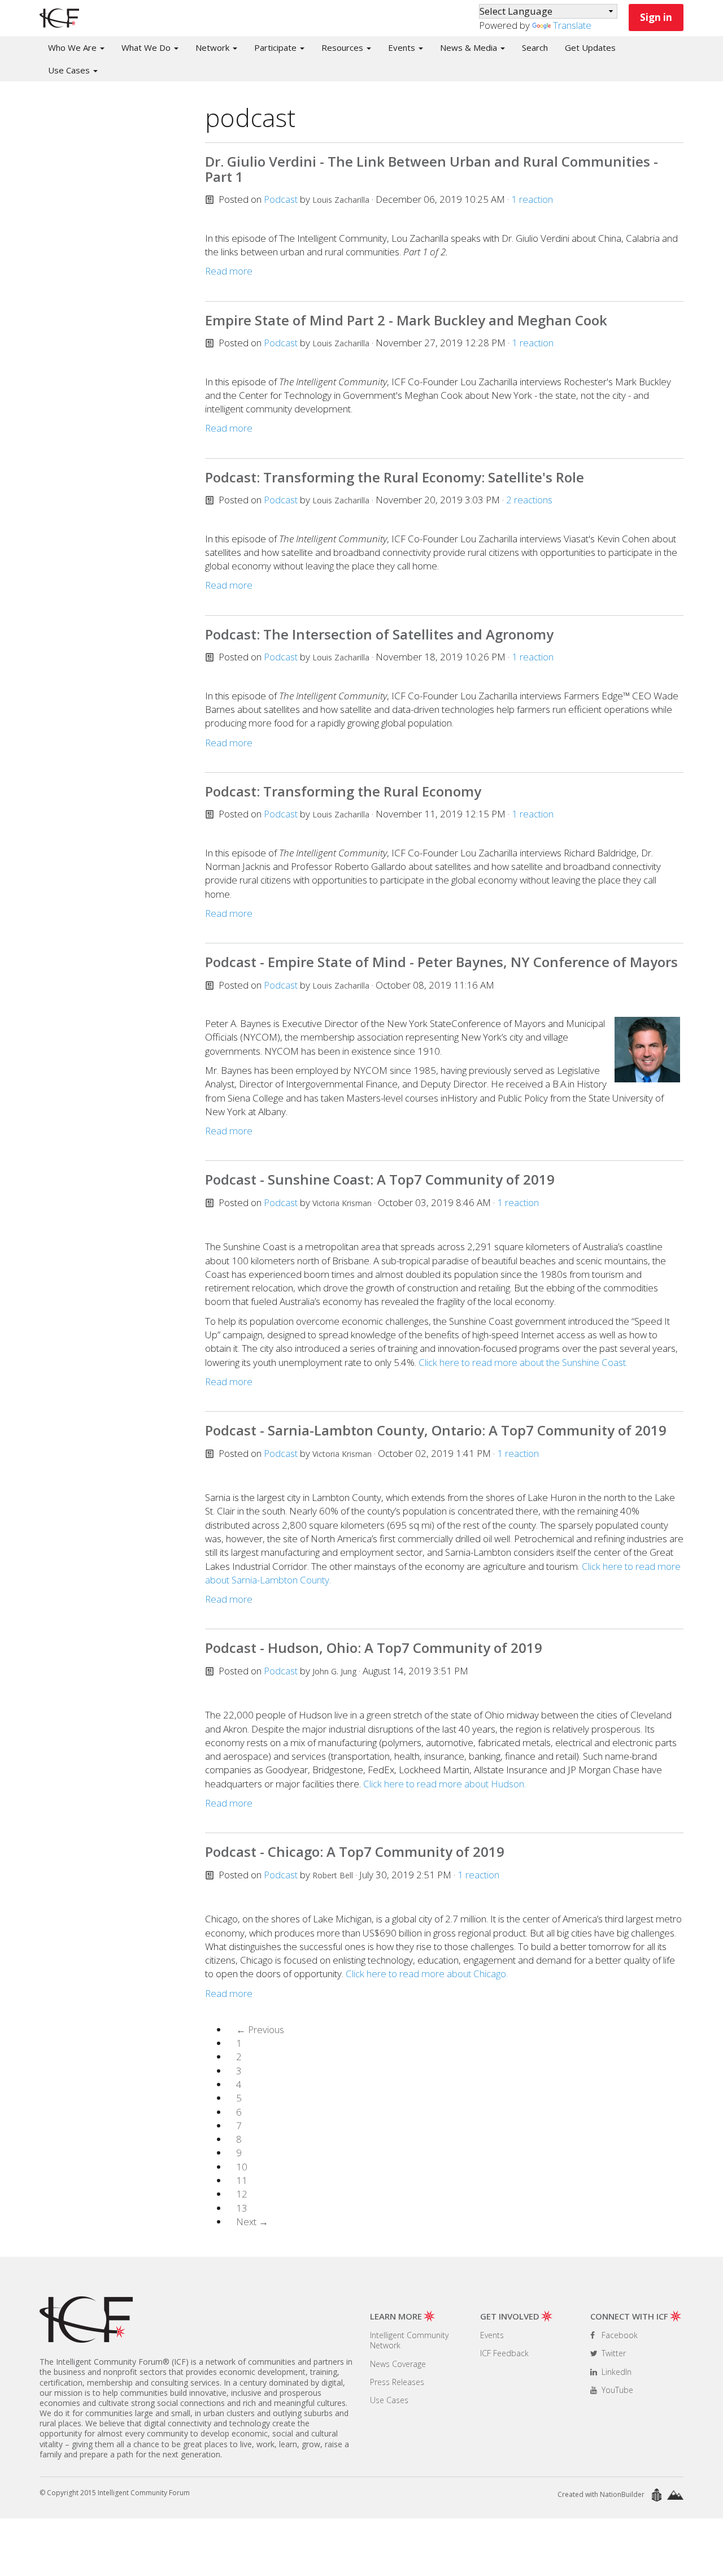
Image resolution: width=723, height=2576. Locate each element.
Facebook (619, 2335)
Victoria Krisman (342, 1203)
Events (492, 2335)
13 (242, 2208)
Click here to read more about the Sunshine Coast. (523, 1362)
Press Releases (397, 2382)
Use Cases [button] (70, 70)
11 (242, 2180)
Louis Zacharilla (341, 200)
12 (242, 2194)
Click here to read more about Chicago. (427, 1974)
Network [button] (214, 47)
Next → (252, 2222)
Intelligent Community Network (409, 2340)
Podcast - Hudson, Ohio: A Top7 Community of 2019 (374, 1648)
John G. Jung (334, 1671)
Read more (229, 271)
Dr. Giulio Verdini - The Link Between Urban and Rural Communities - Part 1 (432, 169)
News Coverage (398, 2364)
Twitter (613, 2353)
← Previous (260, 2029)
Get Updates (590, 47)
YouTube (616, 2390)
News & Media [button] (470, 47)
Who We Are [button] (73, 47)
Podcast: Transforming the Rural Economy (343, 791)
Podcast (281, 199)
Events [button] (403, 47)
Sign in (656, 17)
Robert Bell (333, 1875)
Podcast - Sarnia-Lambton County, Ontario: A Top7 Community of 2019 (436, 1430)
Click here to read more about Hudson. (445, 1784)
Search (535, 47)
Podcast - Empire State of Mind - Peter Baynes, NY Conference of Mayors (441, 962)
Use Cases (389, 2400)
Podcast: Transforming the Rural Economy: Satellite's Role (395, 477)
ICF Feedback (504, 2353)
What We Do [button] (147, 47)
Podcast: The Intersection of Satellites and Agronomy (379, 634)
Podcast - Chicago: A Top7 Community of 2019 (355, 1851)
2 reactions (529, 500)
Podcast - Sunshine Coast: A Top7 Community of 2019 (380, 1179)
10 (242, 2167)
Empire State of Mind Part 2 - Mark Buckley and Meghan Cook (406, 320)
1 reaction (532, 199)
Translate (572, 25)
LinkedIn (615, 2372)
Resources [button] (343, 47)
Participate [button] (276, 47)
